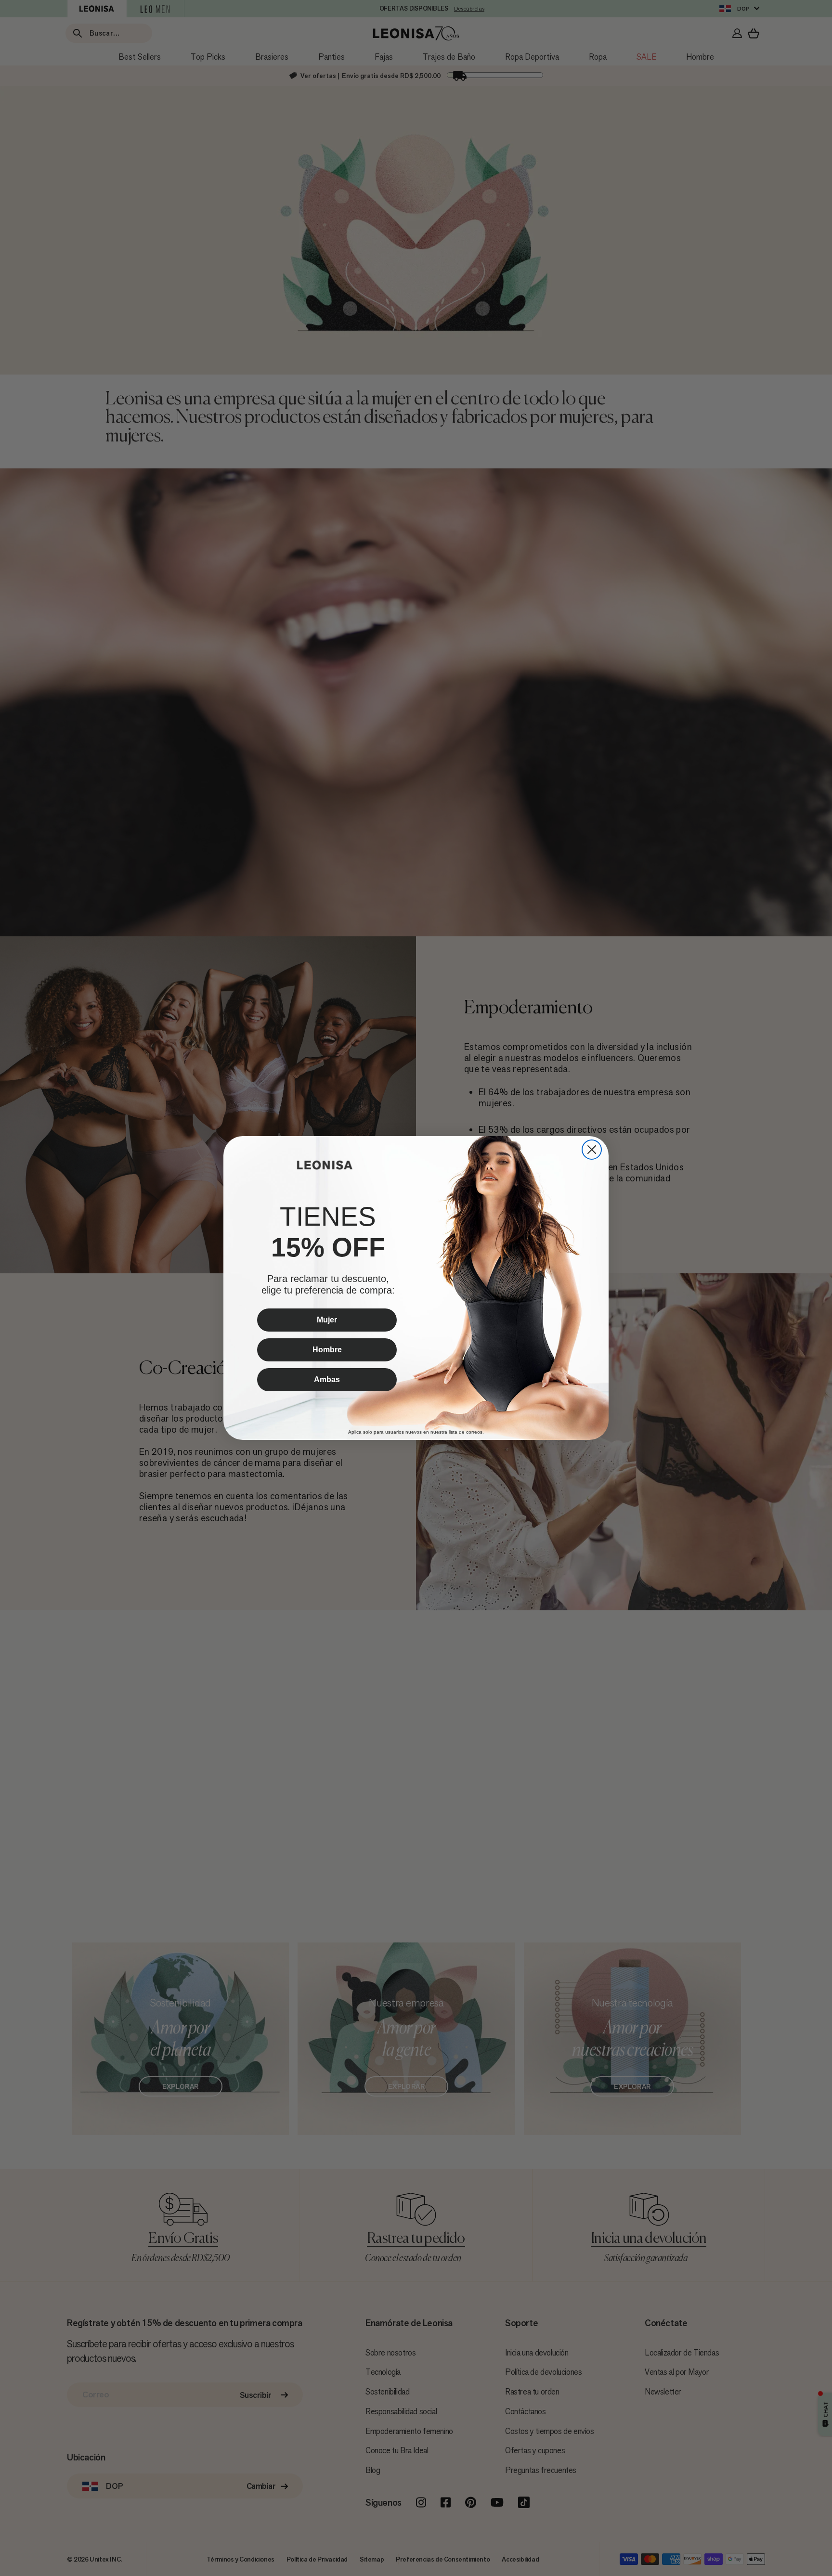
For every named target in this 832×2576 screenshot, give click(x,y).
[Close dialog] (592, 1150)
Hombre (327, 1350)
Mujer (327, 1320)
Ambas (327, 1379)
